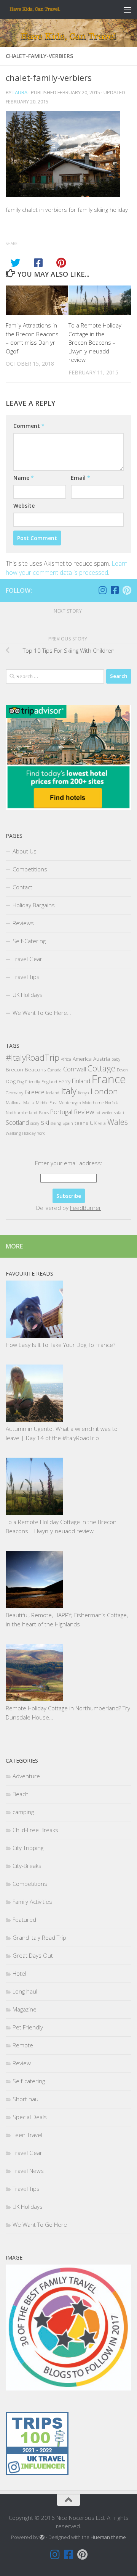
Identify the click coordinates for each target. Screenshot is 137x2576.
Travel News (28, 2171)
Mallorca (14, 1103)
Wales (118, 1122)
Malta (29, 1103)
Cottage (101, 1068)
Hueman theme (108, 2537)
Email (80, 478)
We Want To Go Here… (42, 1013)
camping (23, 1812)
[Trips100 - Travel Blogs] (37, 2452)
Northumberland (22, 1113)
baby (116, 1059)
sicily (35, 1123)
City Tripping (28, 1848)
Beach (21, 1794)
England (49, 1082)
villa (102, 1123)
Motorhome (93, 1103)
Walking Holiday (21, 1133)
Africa (66, 1059)
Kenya (84, 1093)
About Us (25, 851)
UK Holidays (28, 995)
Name (24, 478)
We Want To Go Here (40, 2224)
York (41, 1133)
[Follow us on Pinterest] (127, 590)
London (104, 1091)
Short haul (26, 2099)
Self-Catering (29, 941)
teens (81, 1123)
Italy (69, 1091)
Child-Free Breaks (35, 1830)
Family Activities (32, 1902)
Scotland (17, 1123)
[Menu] (127, 10)
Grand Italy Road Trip (39, 1937)
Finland (81, 1081)
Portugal (61, 1112)
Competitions (30, 869)
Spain (68, 1123)
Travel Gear (27, 959)
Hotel (19, 1973)
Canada (55, 1070)
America (82, 1059)
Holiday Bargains (34, 905)
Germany (14, 1093)
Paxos (44, 1113)
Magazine (25, 2009)
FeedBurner (86, 1208)
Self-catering (29, 2081)
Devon (122, 1070)
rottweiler (104, 1113)
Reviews (23, 923)
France (109, 1079)
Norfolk (111, 1103)
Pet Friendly (28, 2027)
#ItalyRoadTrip (33, 1057)
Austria (102, 1059)
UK (93, 1123)
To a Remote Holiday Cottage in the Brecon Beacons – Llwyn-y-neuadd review (95, 342)
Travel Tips (26, 977)
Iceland (53, 1093)
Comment (29, 426)
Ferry (65, 1081)
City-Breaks (27, 1866)
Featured (24, 1919)
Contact (22, 887)
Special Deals (30, 2117)
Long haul (25, 1991)
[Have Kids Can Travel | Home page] (44, 10)
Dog (11, 1081)
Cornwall (75, 1069)
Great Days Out (33, 1955)
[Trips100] (37, 2473)
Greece (35, 1092)
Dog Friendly (29, 1082)
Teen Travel (27, 2135)
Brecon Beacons (26, 1069)
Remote (23, 2045)
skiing (56, 1123)
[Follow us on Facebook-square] (115, 590)
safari (119, 1113)
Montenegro (70, 1103)
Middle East (46, 1103)
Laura (20, 92)
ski (45, 1122)
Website (24, 506)
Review (84, 1112)
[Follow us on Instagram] (102, 590)
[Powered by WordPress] (42, 2537)
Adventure (26, 1776)
